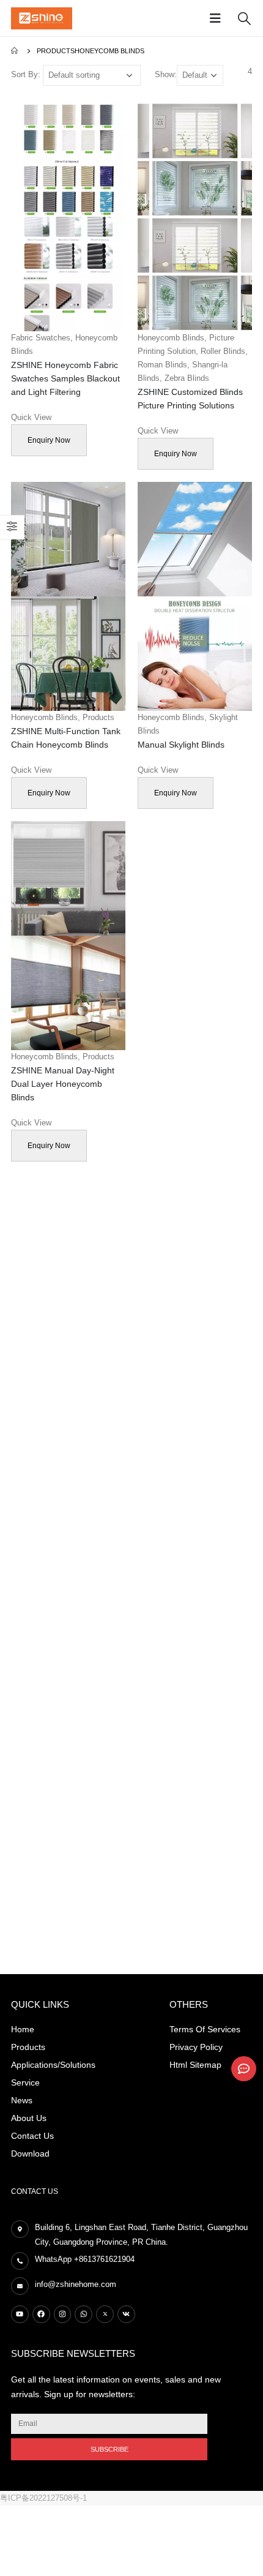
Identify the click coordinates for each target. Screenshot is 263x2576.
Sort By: (26, 74)
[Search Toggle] (244, 18)
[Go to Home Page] (15, 51)
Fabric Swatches (41, 338)
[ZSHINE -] (42, 18)
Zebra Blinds (187, 378)
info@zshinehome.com (76, 2284)
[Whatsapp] (83, 2314)
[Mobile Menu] (219, 18)
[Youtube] (20, 2314)
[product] (68, 217)
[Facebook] (41, 2314)
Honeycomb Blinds (171, 338)
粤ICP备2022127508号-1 (43, 2498)
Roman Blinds (162, 365)
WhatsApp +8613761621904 (85, 2259)
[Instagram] (63, 2314)
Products (98, 717)
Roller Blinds (223, 351)
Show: (166, 74)
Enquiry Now (49, 440)
